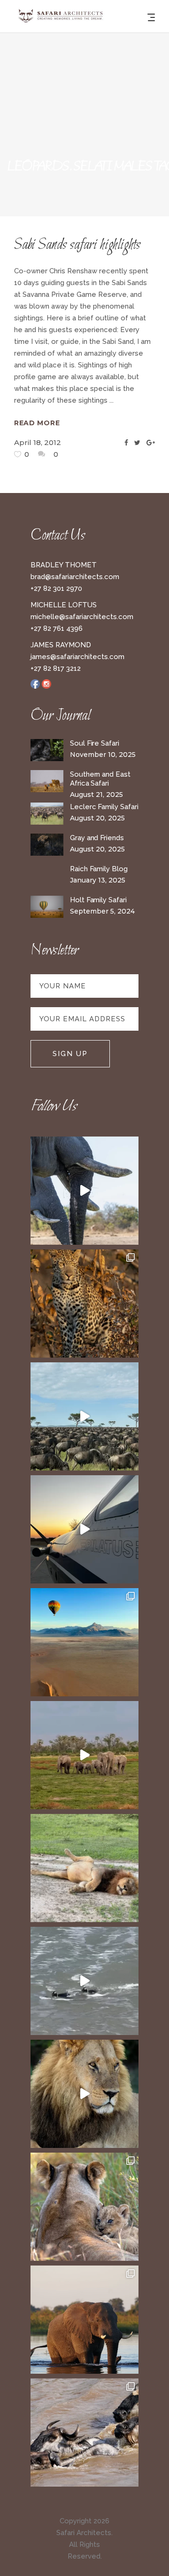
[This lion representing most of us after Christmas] (84, 1868)
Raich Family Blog (99, 869)
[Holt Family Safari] (47, 907)
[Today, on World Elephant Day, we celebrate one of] (84, 1191)
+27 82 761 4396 (57, 628)
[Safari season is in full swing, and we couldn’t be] (84, 1304)
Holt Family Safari (98, 900)
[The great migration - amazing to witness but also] (84, 2433)
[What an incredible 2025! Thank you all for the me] (84, 1755)
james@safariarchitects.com (77, 657)
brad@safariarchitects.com (75, 577)
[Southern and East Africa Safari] (47, 781)
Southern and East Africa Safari (100, 779)
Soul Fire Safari (95, 743)
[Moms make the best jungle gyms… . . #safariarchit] (84, 2207)
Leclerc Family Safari (104, 807)
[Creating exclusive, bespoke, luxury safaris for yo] (84, 1529)
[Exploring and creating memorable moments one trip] (84, 1416)
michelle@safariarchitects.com (82, 617)
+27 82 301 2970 (56, 588)
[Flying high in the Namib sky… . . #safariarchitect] (84, 1642)
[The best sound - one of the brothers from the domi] (84, 2094)
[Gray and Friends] (47, 845)
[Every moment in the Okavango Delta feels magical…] (84, 2320)
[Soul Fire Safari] (47, 750)
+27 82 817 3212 (56, 668)
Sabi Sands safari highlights (77, 245)
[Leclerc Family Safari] (47, 814)
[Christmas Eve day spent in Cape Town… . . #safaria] (84, 1981)
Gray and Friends (97, 838)
